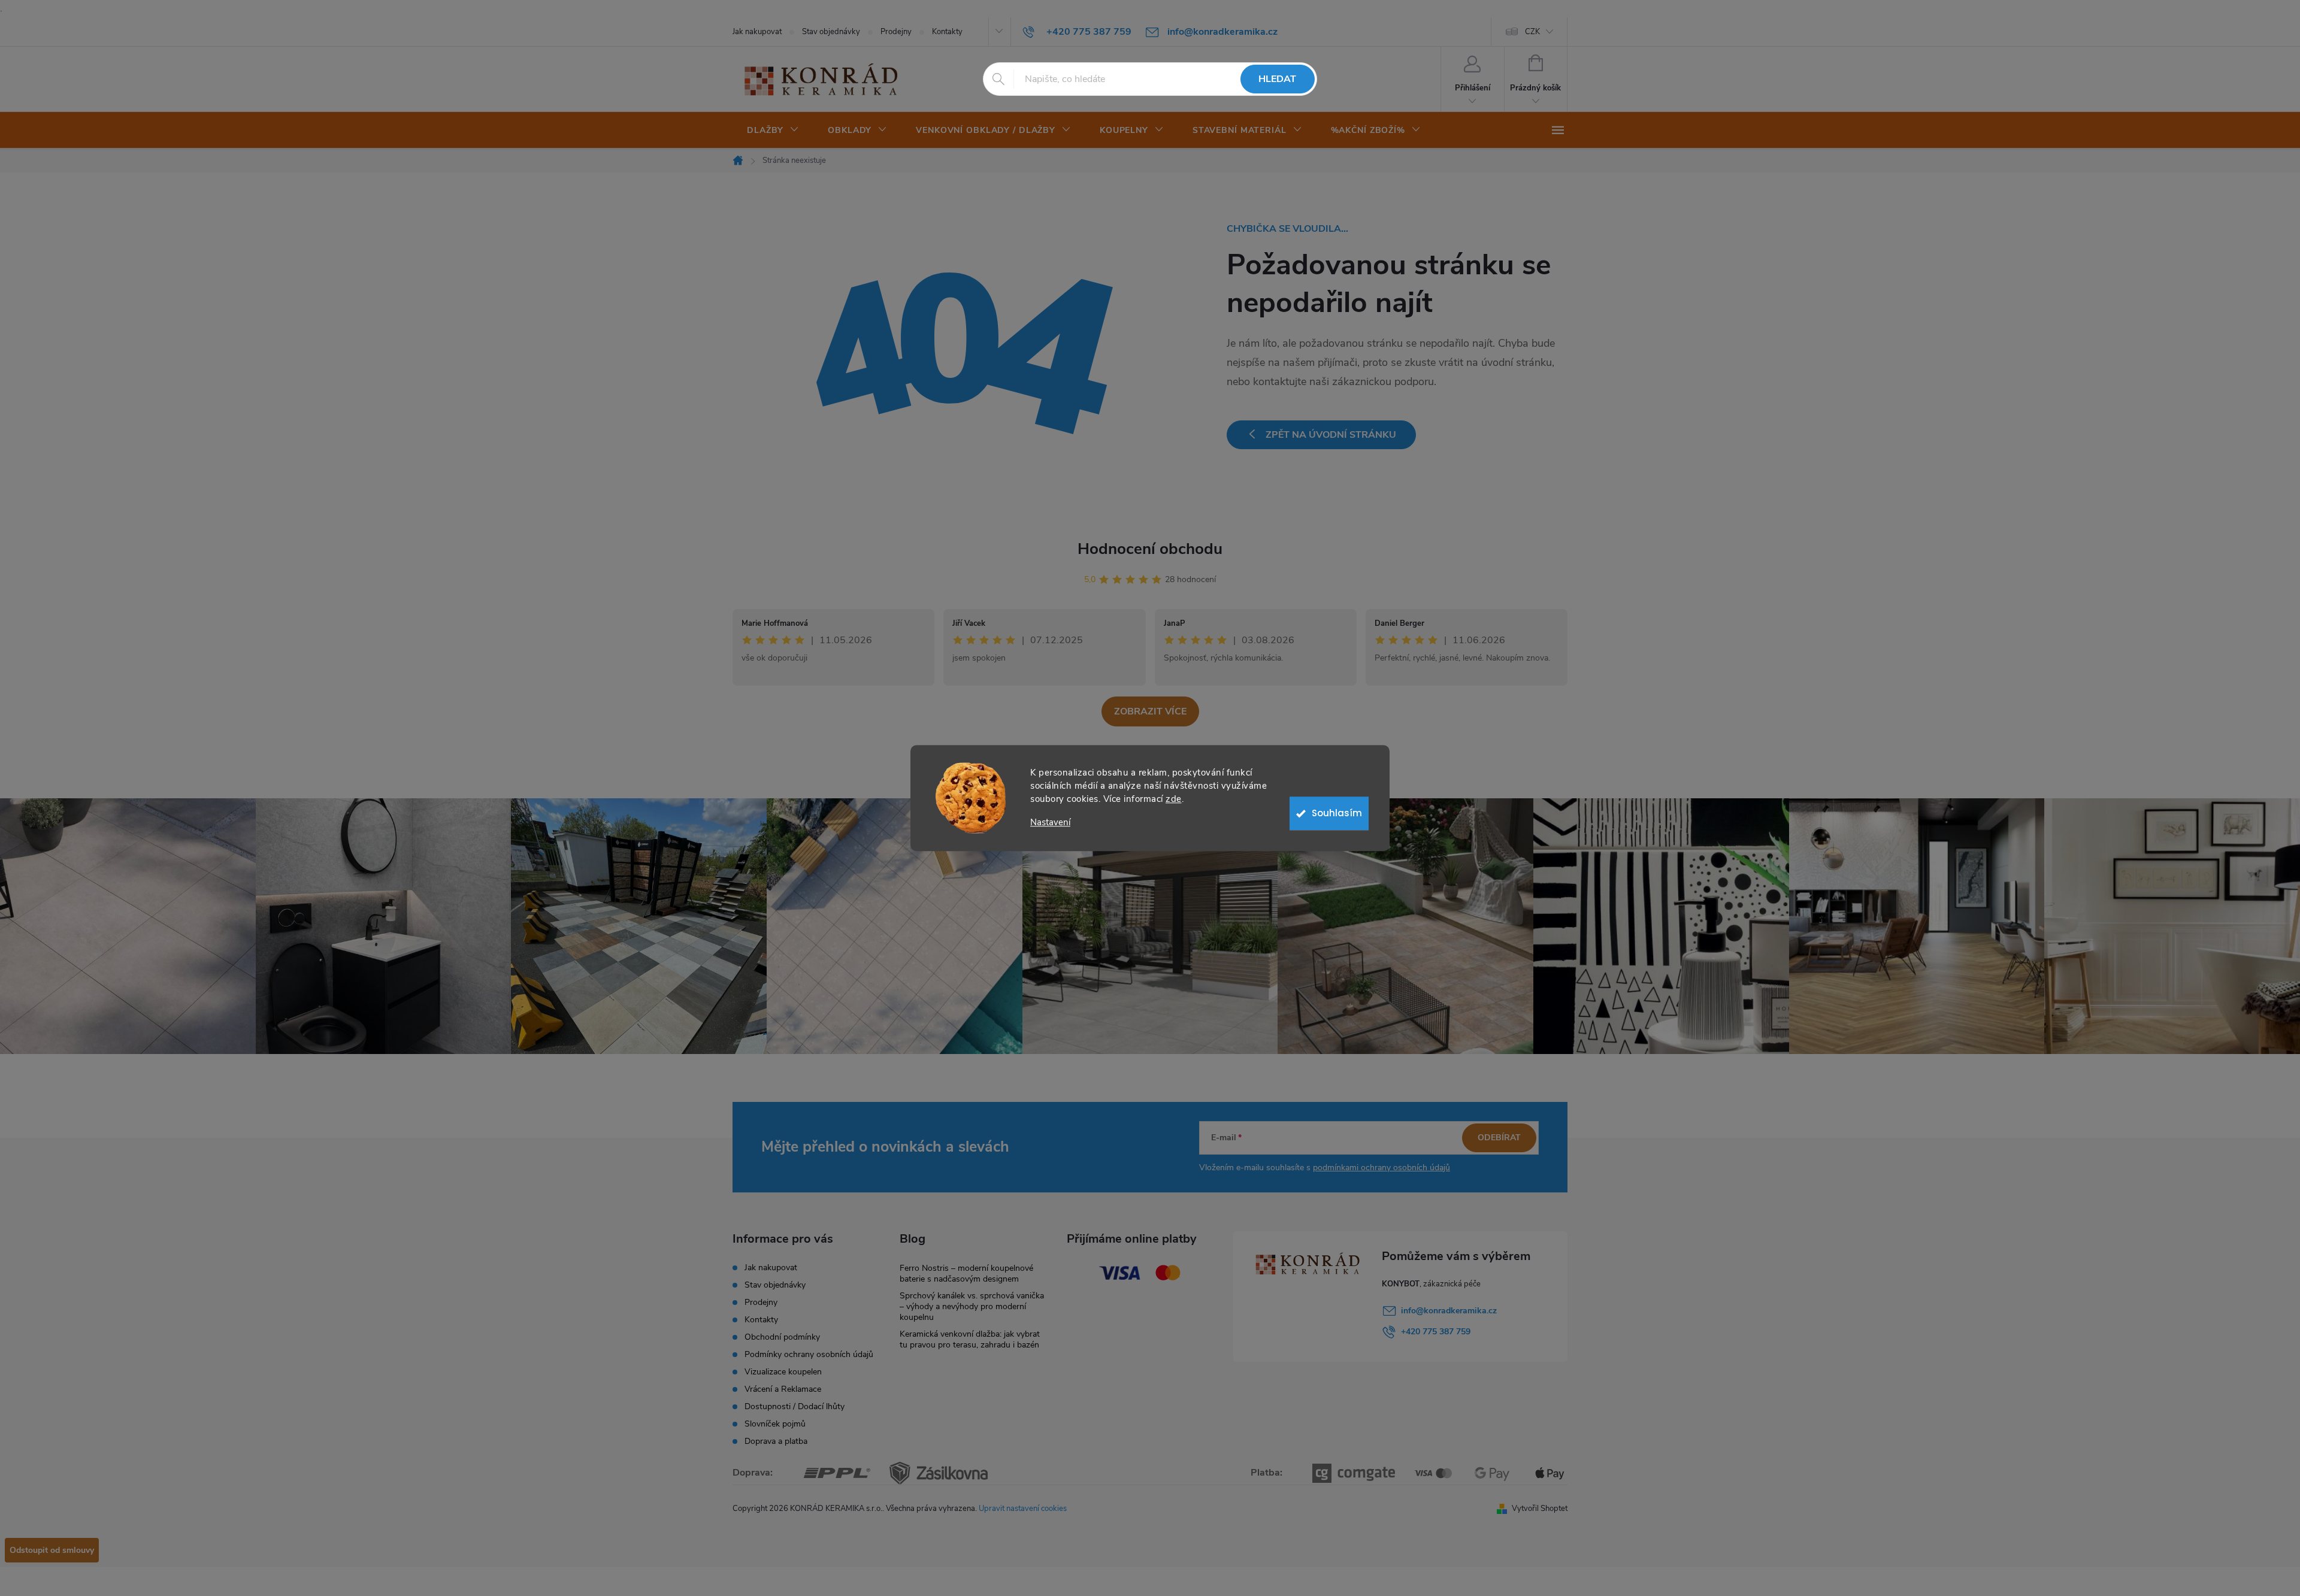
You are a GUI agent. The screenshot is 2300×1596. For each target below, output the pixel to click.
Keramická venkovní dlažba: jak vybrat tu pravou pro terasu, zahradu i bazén (970, 1339)
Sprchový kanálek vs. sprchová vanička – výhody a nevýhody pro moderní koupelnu (972, 1306)
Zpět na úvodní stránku (1331, 435)
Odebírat (1499, 1138)
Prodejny (896, 32)
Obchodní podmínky (782, 1337)
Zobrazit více (1150, 711)
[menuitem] (773, 131)
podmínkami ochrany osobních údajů (1381, 1168)
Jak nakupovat (757, 32)
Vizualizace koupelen (783, 1372)
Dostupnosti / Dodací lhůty (795, 1406)
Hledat (1277, 79)
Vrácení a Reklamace (783, 1389)
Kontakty (947, 32)
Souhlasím (1337, 813)
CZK (1532, 32)
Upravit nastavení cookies (1023, 1509)
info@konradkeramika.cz (1449, 1311)
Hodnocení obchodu (1150, 549)
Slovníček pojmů (775, 1424)
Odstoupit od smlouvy (52, 1550)
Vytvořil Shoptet (1540, 1509)
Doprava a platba (776, 1441)
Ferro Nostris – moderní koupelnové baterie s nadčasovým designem (966, 1274)
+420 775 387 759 (1436, 1332)
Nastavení (1050, 823)
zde (1174, 799)
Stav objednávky (831, 32)
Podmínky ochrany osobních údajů (809, 1354)
